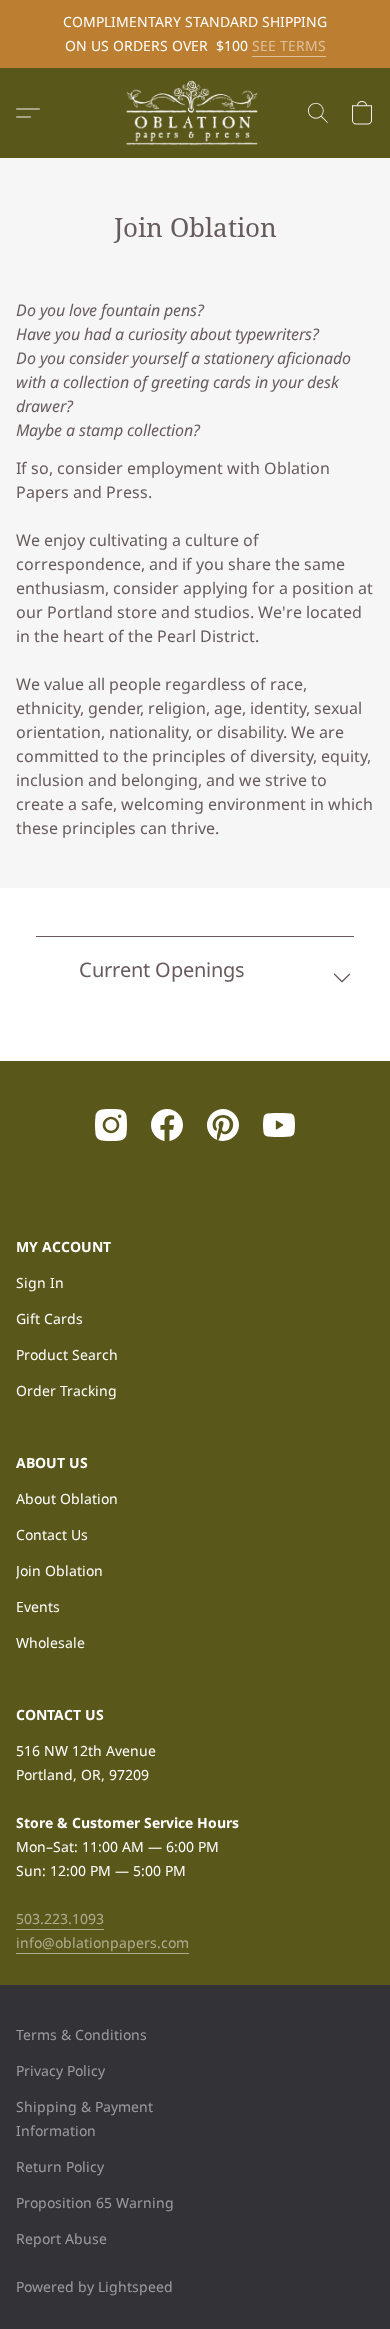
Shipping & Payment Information (84, 2118)
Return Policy (60, 2166)
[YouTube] (279, 1125)
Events (38, 1606)
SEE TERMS (289, 45)
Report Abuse (61, 2238)
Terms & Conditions (81, 2034)
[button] (195, 113)
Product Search (67, 1354)
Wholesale (50, 1642)
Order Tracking (66, 1390)
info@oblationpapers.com (102, 1942)
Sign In (40, 1282)
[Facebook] (167, 1125)
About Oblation (67, 1498)
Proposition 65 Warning (95, 2202)
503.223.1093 (60, 1918)
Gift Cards (49, 1318)
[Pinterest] (223, 1125)
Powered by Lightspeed (94, 2286)
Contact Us (52, 1534)
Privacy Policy (60, 2070)
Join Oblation (59, 1570)
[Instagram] (111, 1125)
